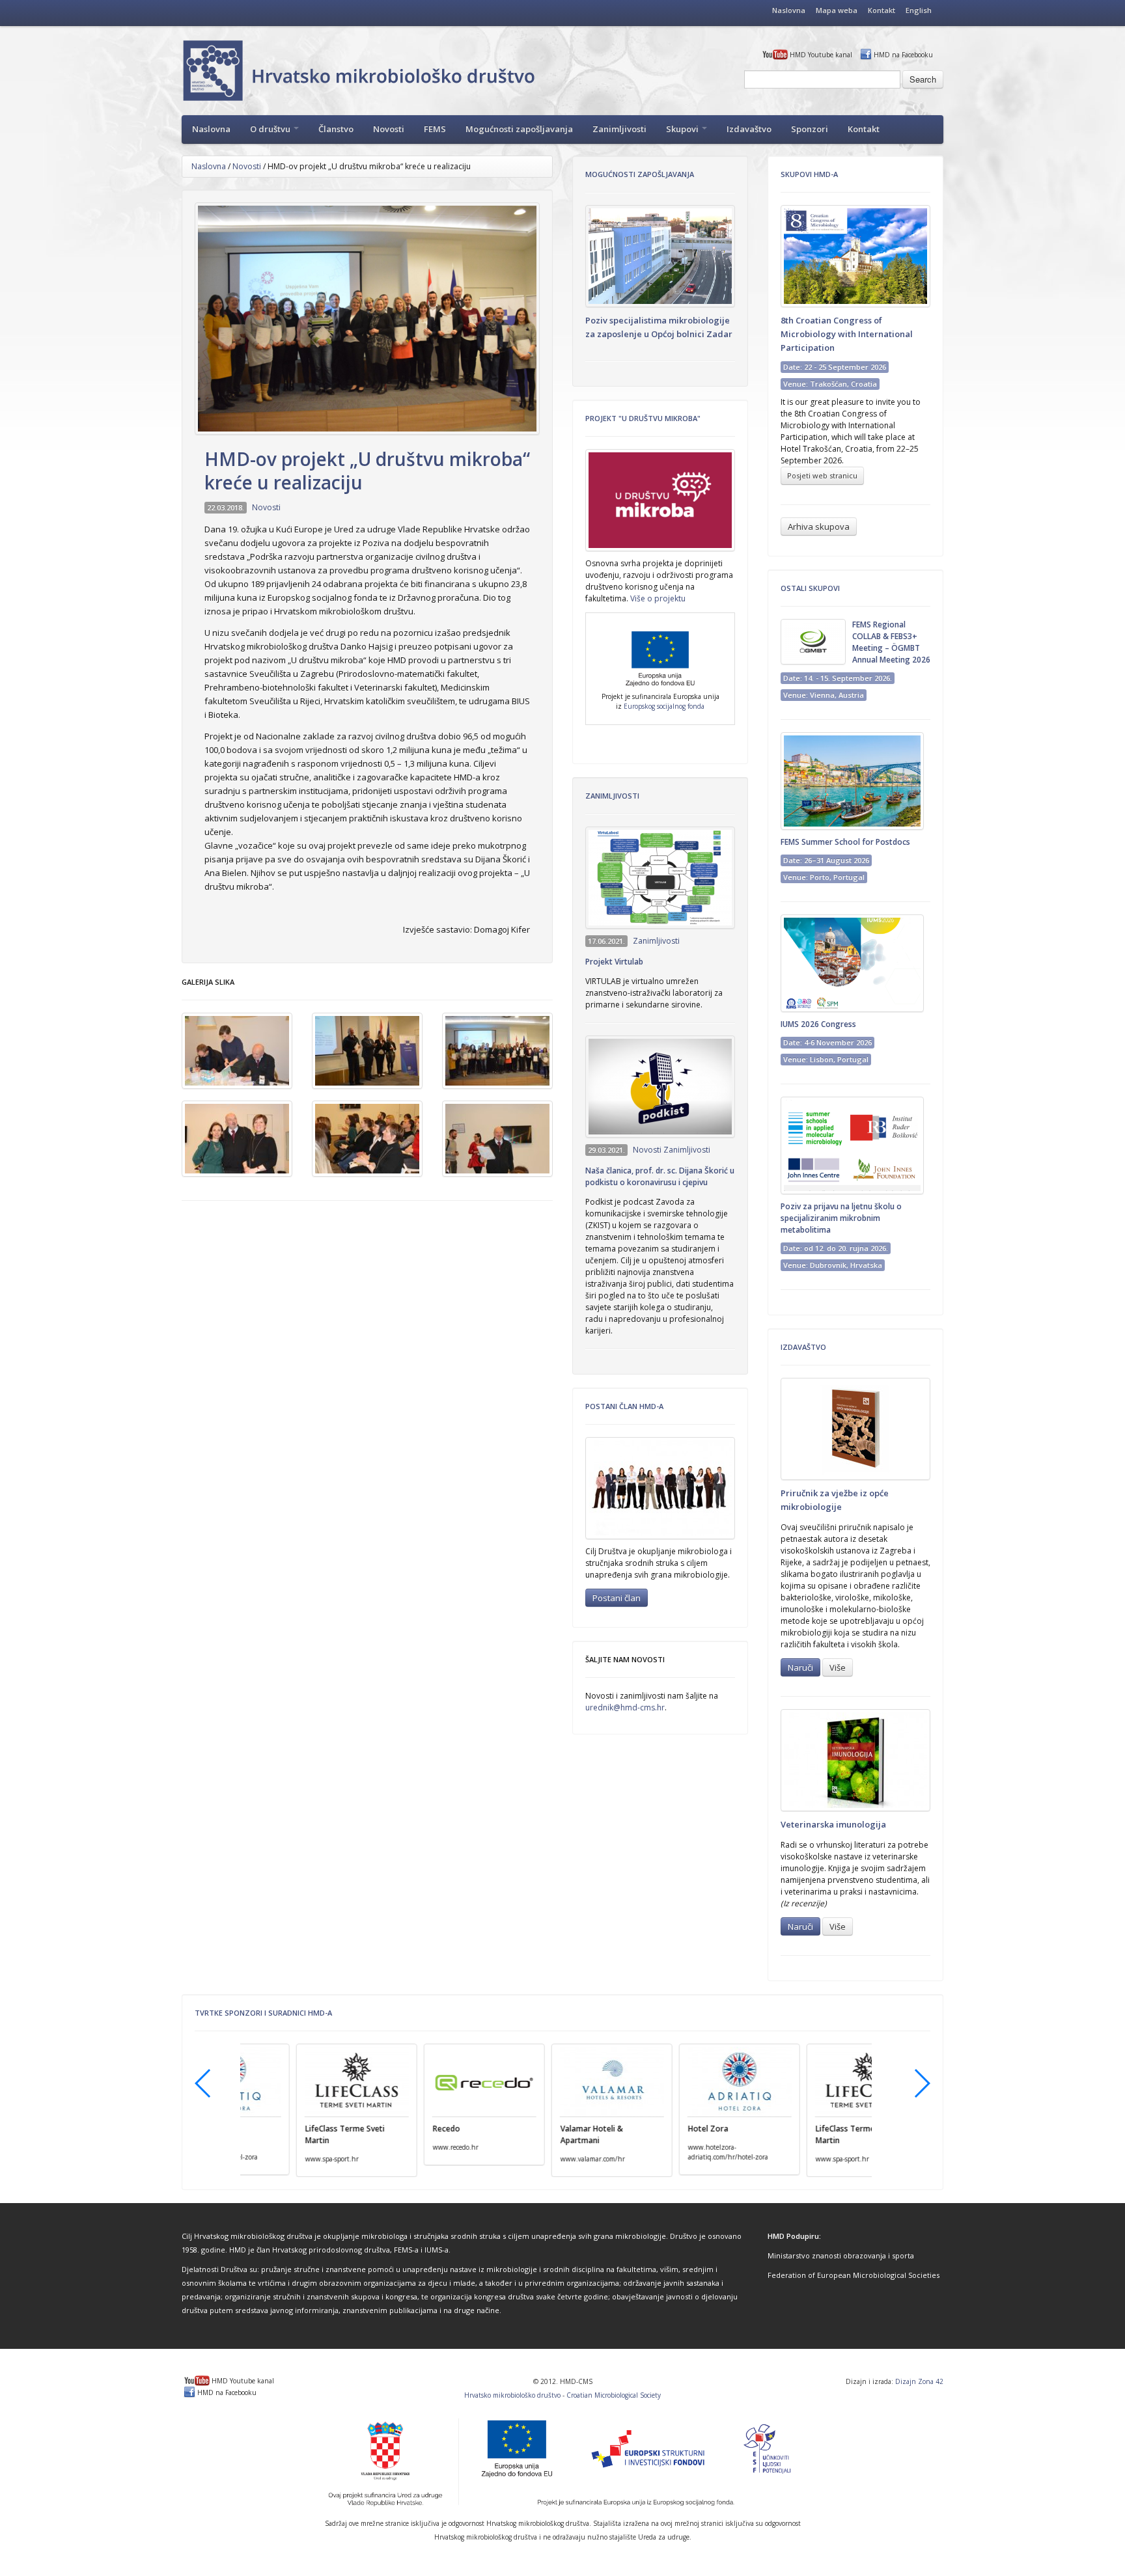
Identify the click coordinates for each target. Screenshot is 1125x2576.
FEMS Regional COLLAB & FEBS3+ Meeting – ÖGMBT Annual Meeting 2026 (891, 642)
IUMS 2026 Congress (818, 1024)
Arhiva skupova (819, 527)
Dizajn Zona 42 (919, 2381)
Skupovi (683, 129)
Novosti (389, 129)
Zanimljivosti (619, 129)
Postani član (617, 1598)
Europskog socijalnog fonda (664, 706)
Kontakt (882, 10)
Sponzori (810, 129)
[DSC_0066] (237, 1051)
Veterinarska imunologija (833, 1824)
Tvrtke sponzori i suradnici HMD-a (263, 2013)
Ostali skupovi (810, 588)
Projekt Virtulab (614, 962)
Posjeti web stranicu (822, 475)
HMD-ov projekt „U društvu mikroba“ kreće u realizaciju (367, 471)
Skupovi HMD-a (809, 174)
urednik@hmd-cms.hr (625, 1707)
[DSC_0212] (497, 1051)
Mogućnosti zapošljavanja (519, 129)
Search (923, 79)
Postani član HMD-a (624, 1406)
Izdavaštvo (749, 129)
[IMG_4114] (237, 1139)
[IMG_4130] (497, 1139)
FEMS (435, 129)
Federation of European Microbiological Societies (854, 2275)
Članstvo (336, 129)
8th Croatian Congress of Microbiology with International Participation (847, 334)
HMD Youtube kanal (821, 55)
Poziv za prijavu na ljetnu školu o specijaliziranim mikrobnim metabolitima (841, 1218)
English (919, 10)
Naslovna (789, 10)
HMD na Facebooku (903, 55)
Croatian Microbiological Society (614, 2395)
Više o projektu (658, 598)
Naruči (800, 1667)
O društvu (271, 129)
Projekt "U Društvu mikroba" (643, 418)
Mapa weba (837, 10)
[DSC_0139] (367, 1051)
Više (838, 1667)
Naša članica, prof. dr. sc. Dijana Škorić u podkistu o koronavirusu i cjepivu (660, 1176)
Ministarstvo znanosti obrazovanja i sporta (841, 2255)
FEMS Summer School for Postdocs (845, 842)
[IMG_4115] (367, 1139)
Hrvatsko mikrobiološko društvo (512, 2395)
